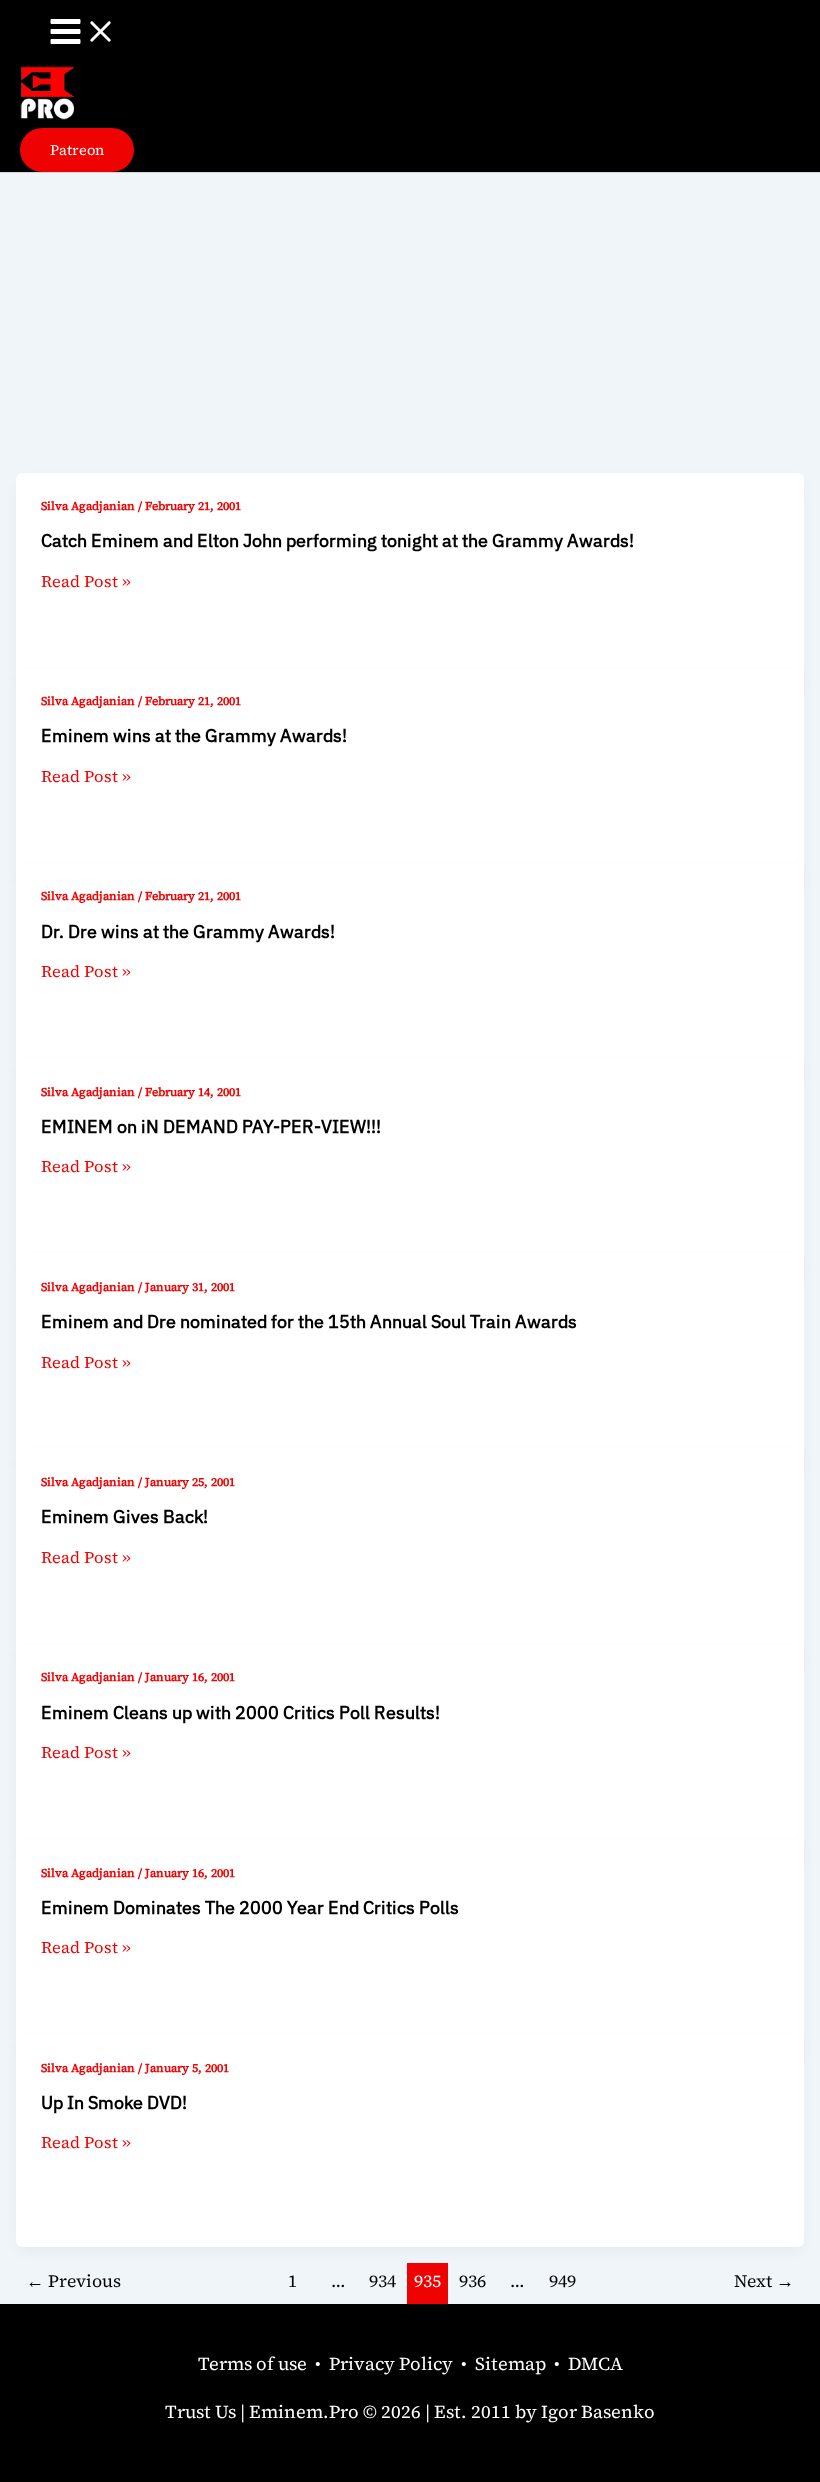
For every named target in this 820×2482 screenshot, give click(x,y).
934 (382, 2281)
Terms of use (252, 2363)
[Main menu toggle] (83, 33)
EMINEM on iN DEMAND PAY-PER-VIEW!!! (211, 1126)
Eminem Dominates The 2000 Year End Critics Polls (250, 1907)
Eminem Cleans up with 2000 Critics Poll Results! (240, 1712)
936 (472, 2281)
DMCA (595, 2363)
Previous (73, 2281)
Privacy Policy (391, 2363)
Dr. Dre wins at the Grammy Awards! (188, 931)
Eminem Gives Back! (124, 1516)
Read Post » (86, 581)
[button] (77, 150)
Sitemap (510, 2363)
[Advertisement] (410, 323)
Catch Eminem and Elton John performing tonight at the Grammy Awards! (337, 540)
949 (562, 2281)
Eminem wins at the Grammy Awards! (194, 735)
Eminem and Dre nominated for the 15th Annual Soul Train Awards (309, 1321)
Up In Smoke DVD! (114, 2102)
